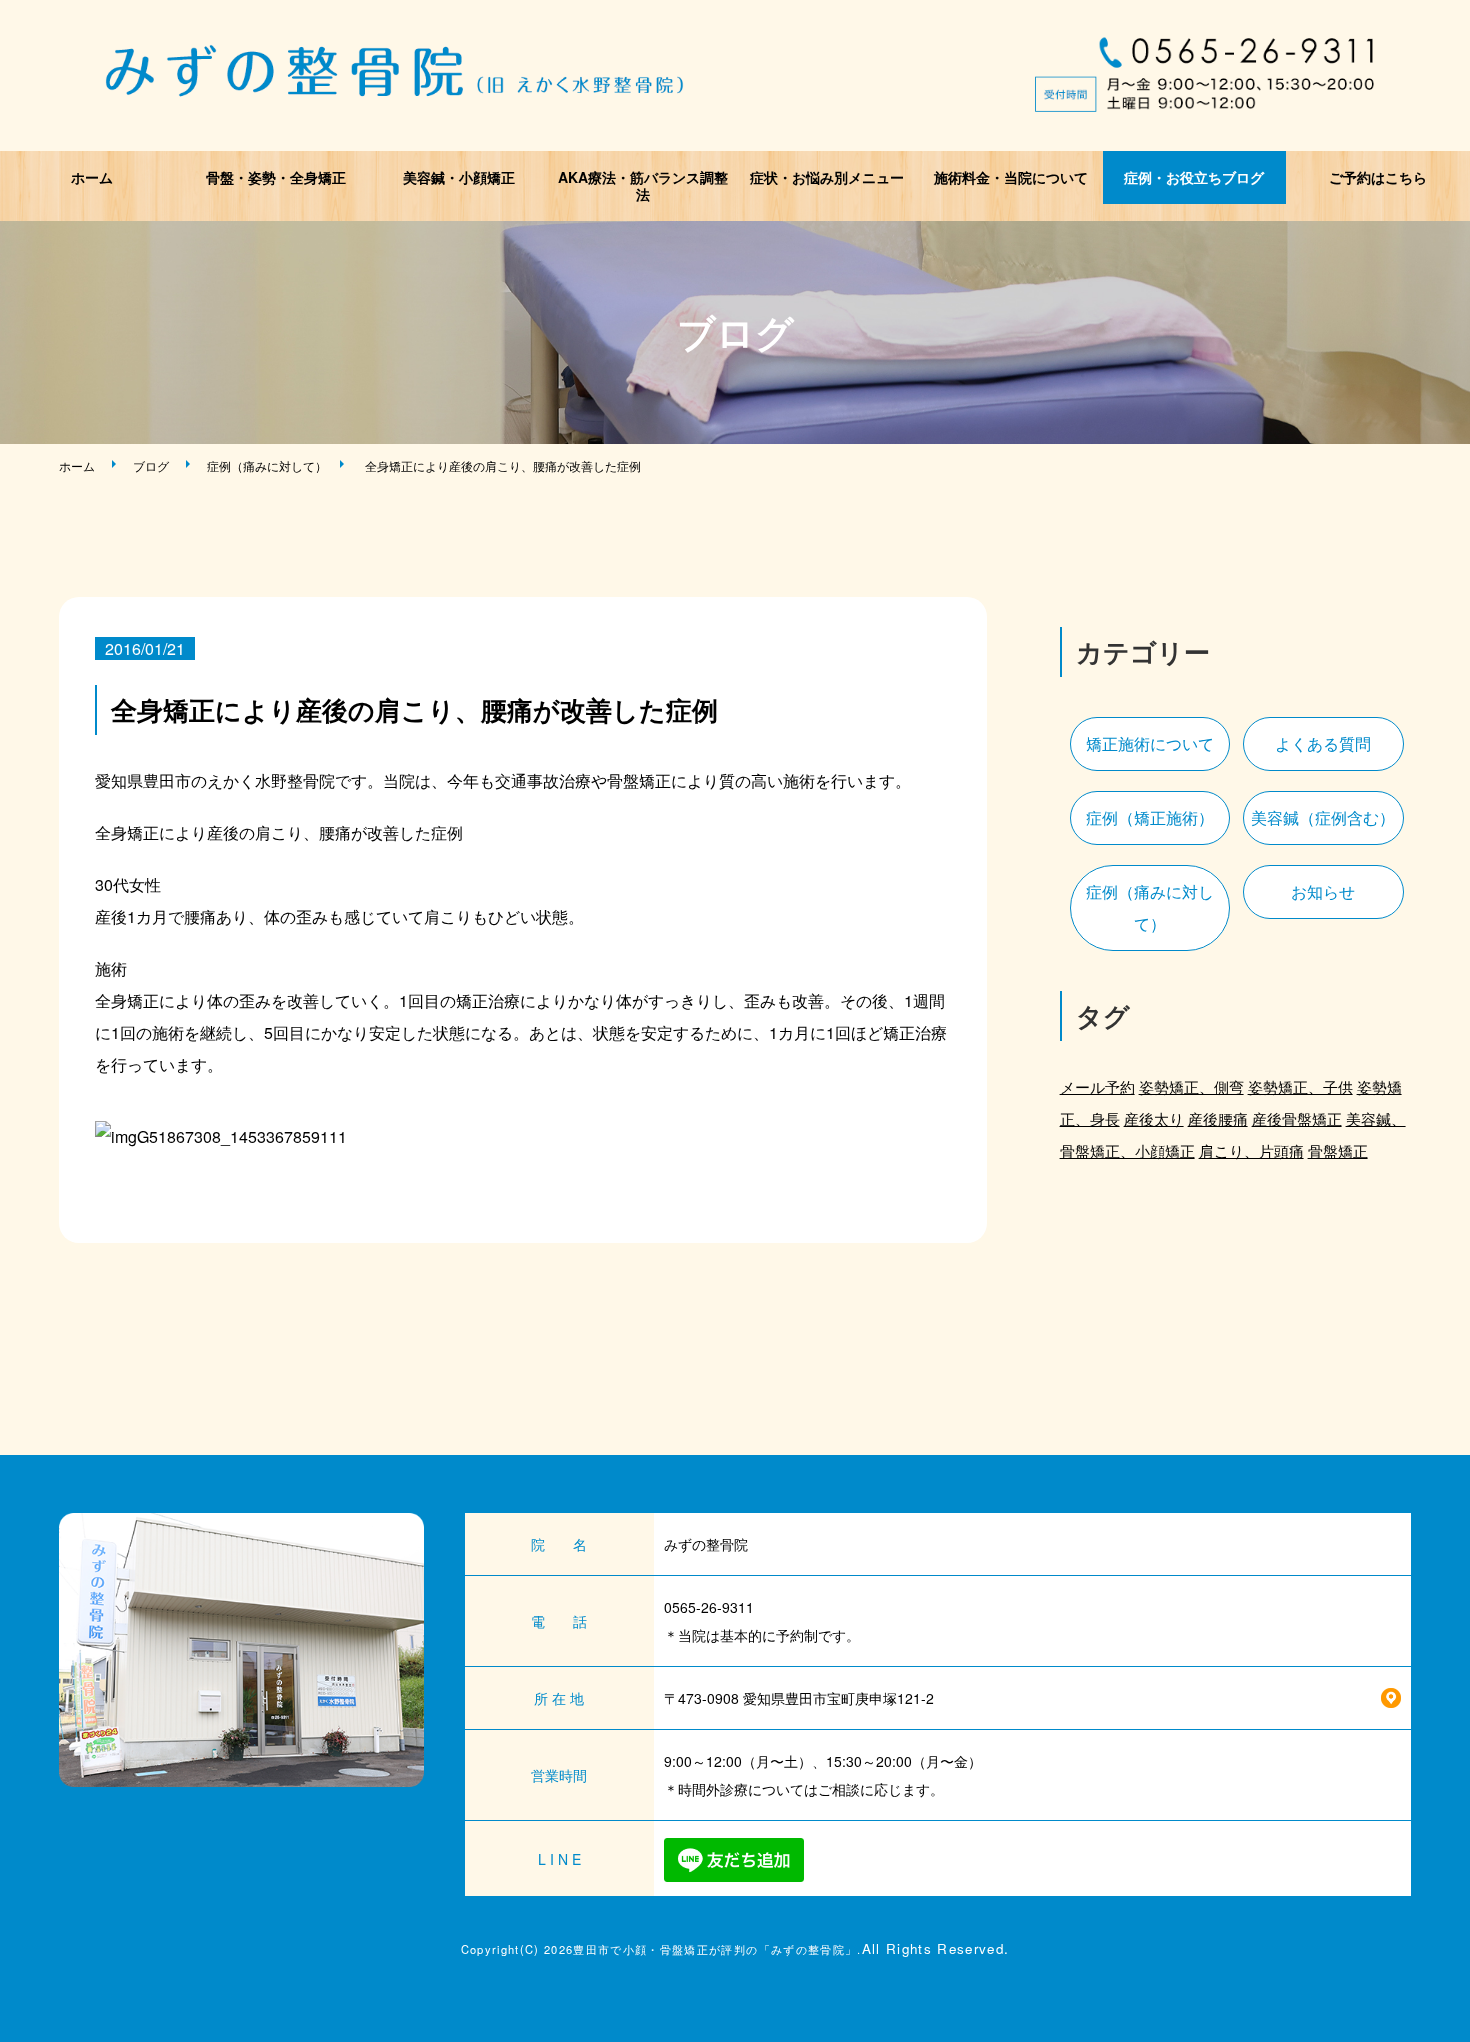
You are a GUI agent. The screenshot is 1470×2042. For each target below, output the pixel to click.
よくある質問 (1323, 743)
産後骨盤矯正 (1297, 1118)
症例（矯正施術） (1150, 817)
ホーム (92, 177)
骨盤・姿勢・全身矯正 (276, 177)
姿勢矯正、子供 (1300, 1086)
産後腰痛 (1218, 1118)
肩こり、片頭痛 (1251, 1150)
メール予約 (1097, 1086)
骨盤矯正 (1338, 1150)
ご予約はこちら (1378, 177)
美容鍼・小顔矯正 (459, 177)
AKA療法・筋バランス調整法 (643, 185)
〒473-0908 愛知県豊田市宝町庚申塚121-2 (799, 1698)
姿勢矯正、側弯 (1191, 1086)
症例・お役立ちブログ (1194, 177)
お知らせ (1323, 891)
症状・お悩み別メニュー (827, 177)
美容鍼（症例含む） (1323, 817)
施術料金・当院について (1011, 177)
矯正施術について (1150, 743)
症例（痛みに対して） (267, 465)
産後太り (1154, 1118)
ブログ (151, 465)
